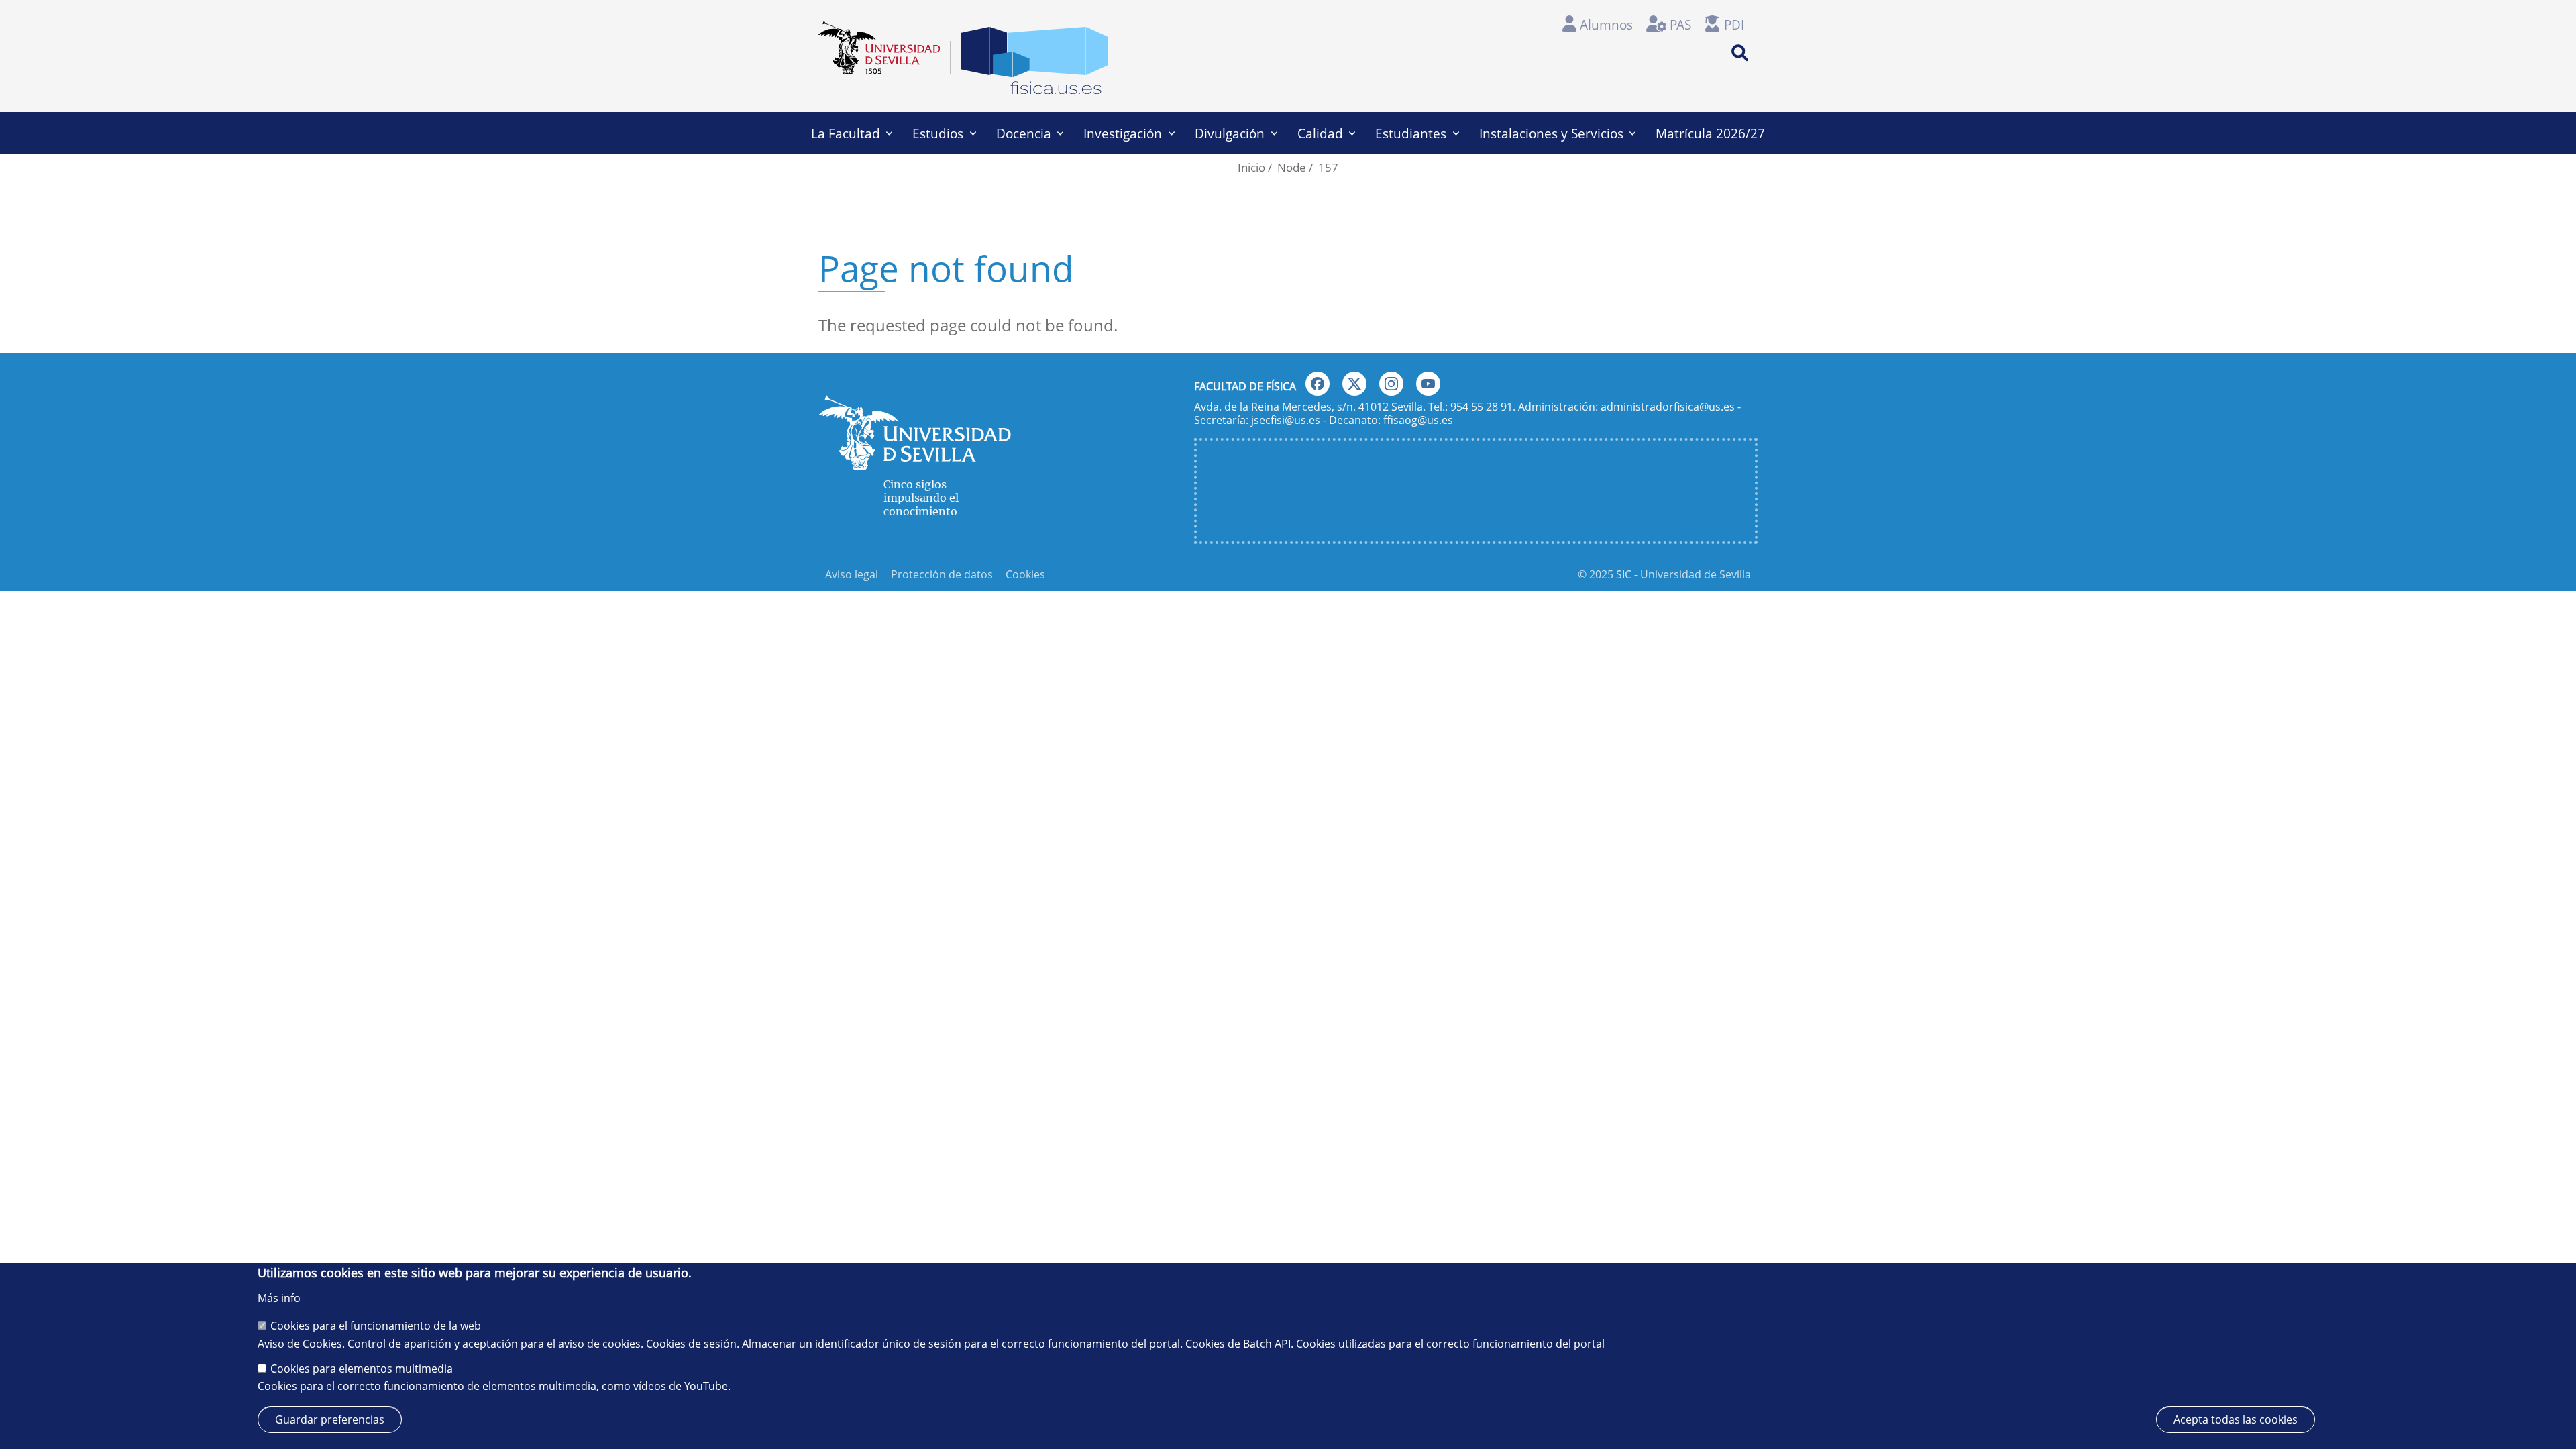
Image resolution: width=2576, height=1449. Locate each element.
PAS (1680, 24)
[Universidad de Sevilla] (915, 464)
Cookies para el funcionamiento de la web (376, 1325)
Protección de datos (942, 574)
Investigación (1123, 133)
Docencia (1024, 133)
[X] (1354, 384)
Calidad (1320, 133)
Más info (279, 1298)
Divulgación (1230, 133)
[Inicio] (1034, 64)
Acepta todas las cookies (2236, 1419)
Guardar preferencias (330, 1419)
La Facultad (846, 133)
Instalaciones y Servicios (1551, 133)
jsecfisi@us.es (1286, 420)
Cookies (1025, 574)
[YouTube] (1428, 384)
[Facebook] (1318, 384)
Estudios (938, 133)
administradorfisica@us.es (1668, 407)
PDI (1734, 24)
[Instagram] (1391, 384)
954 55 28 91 (1482, 407)
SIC (1624, 574)
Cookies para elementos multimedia (362, 1368)
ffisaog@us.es (1418, 420)
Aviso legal (852, 574)
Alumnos (1606, 24)
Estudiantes (1411, 133)
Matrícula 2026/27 (1710, 133)
